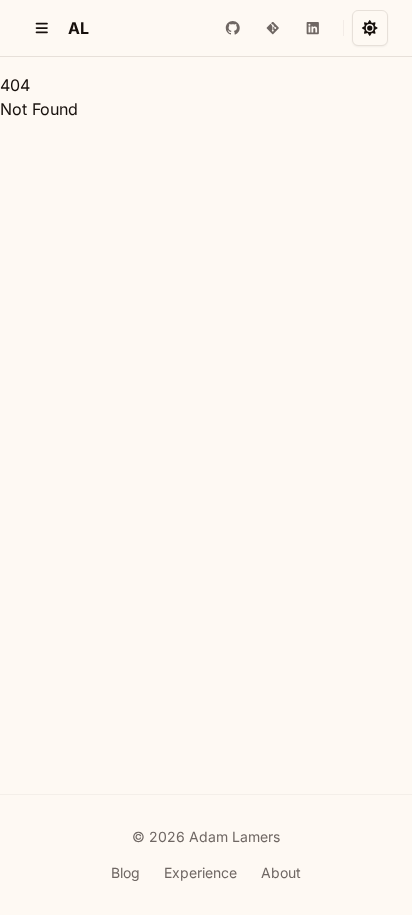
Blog (125, 872)
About (281, 872)
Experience (200, 872)
